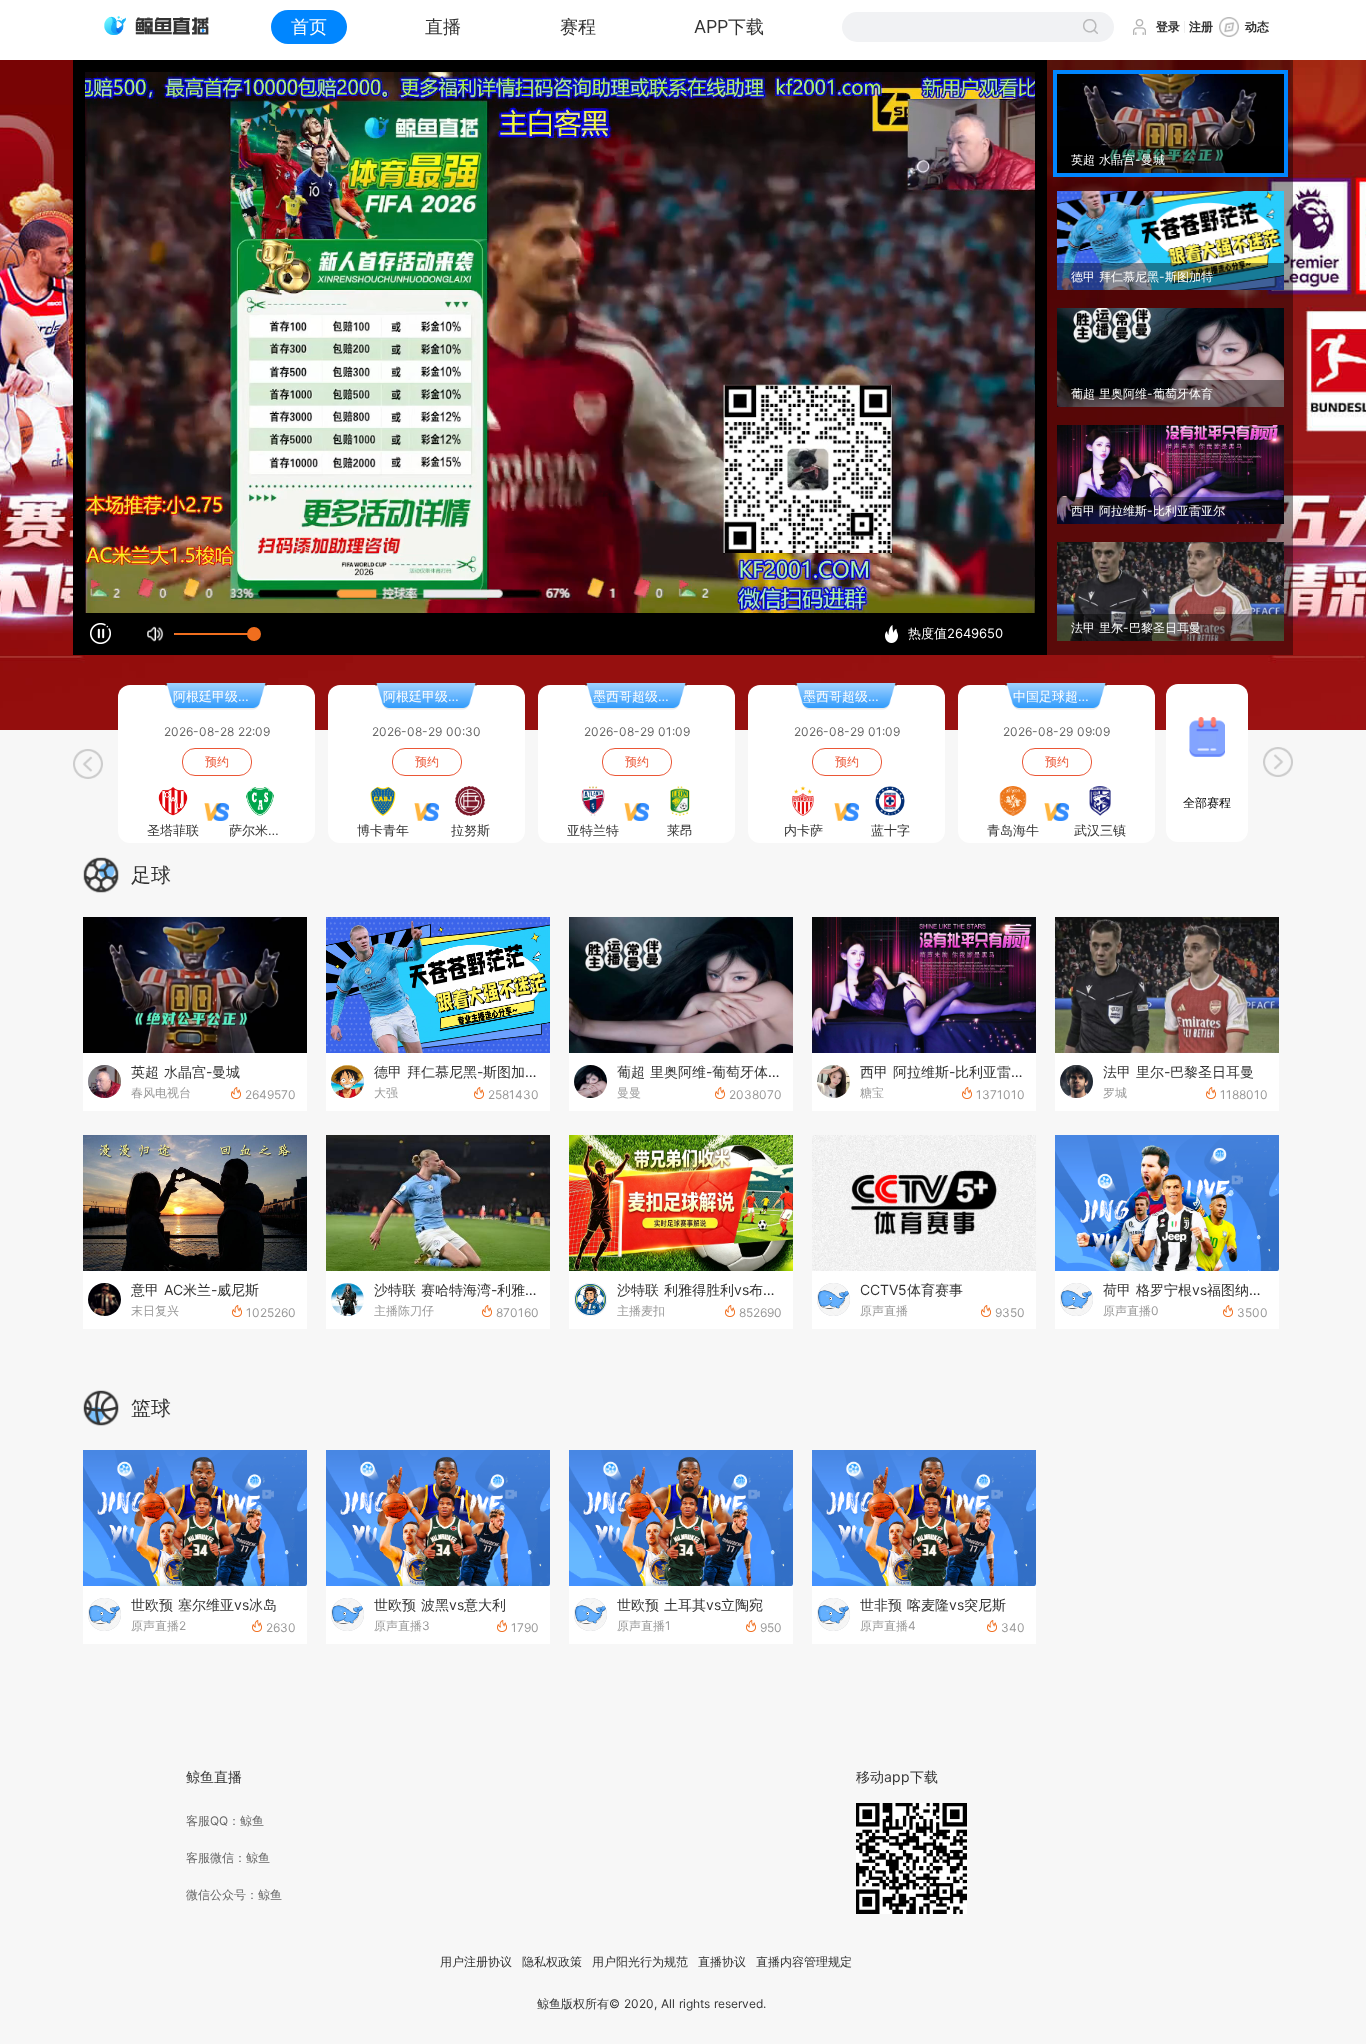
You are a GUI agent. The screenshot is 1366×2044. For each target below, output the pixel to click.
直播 (443, 26)
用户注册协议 (476, 1962)
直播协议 (722, 1962)
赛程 (578, 26)
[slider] (214, 634)
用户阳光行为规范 (640, 1962)
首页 (309, 26)
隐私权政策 (552, 1962)
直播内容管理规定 (804, 1962)
